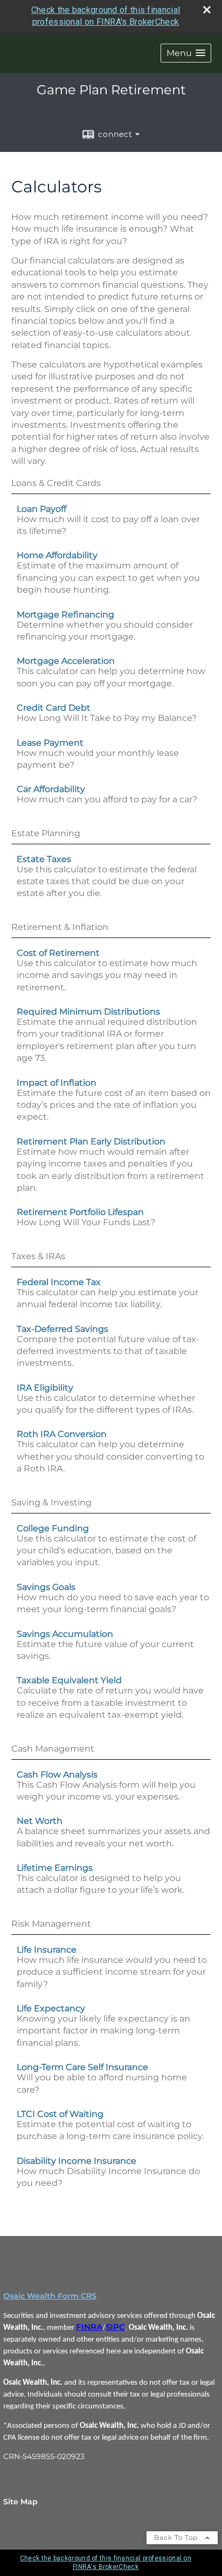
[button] (186, 53)
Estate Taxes (44, 859)
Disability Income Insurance (77, 2161)
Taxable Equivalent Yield (69, 1680)
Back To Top (177, 2537)
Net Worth (40, 1821)
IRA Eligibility (45, 1388)
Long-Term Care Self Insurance (82, 2067)
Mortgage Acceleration (66, 661)
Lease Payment (50, 743)
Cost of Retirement (58, 953)
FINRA (89, 2327)
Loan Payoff (41, 509)
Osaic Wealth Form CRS (50, 2296)
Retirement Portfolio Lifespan (80, 1212)
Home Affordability (57, 555)
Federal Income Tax (59, 1282)
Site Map (20, 2502)
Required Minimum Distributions (88, 1012)
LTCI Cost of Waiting (60, 2114)
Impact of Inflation (57, 1083)
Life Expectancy (51, 2008)
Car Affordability (51, 789)
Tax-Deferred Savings (63, 1329)
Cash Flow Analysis (57, 1775)
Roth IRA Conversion (62, 1434)
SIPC (115, 2327)
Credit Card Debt (54, 708)
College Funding (53, 1528)
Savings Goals (46, 1587)
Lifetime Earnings (55, 1868)
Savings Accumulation (65, 1634)
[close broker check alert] (207, 10)
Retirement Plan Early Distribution (91, 1141)
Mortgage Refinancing (65, 615)
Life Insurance (47, 1950)
